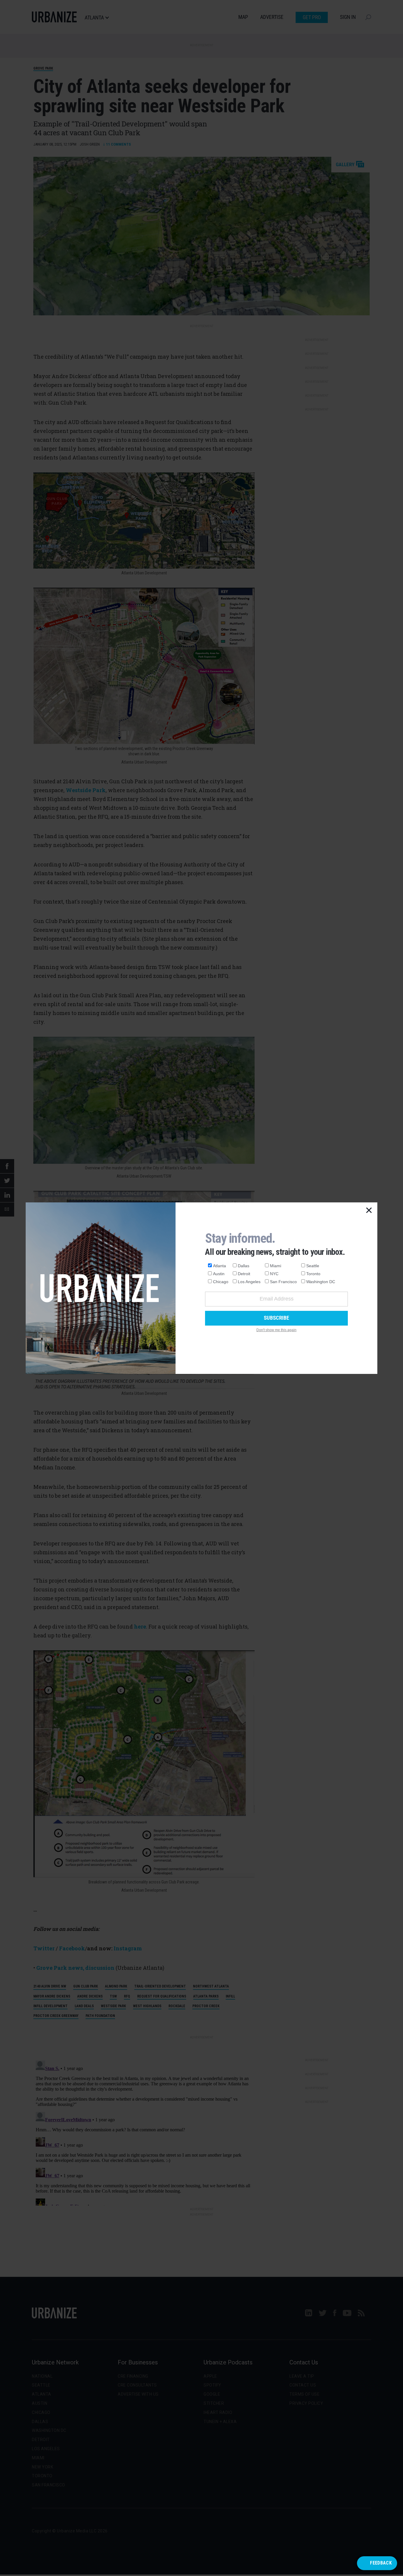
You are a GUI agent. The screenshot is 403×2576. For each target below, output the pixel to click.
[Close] (369, 1211)
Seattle (313, 1266)
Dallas (244, 1266)
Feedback (381, 2563)
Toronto (313, 1274)
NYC (274, 1274)
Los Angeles (249, 1282)
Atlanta (219, 1266)
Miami (276, 1266)
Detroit (244, 1274)
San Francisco (283, 1282)
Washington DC (321, 1282)
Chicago (221, 1282)
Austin (219, 1274)
